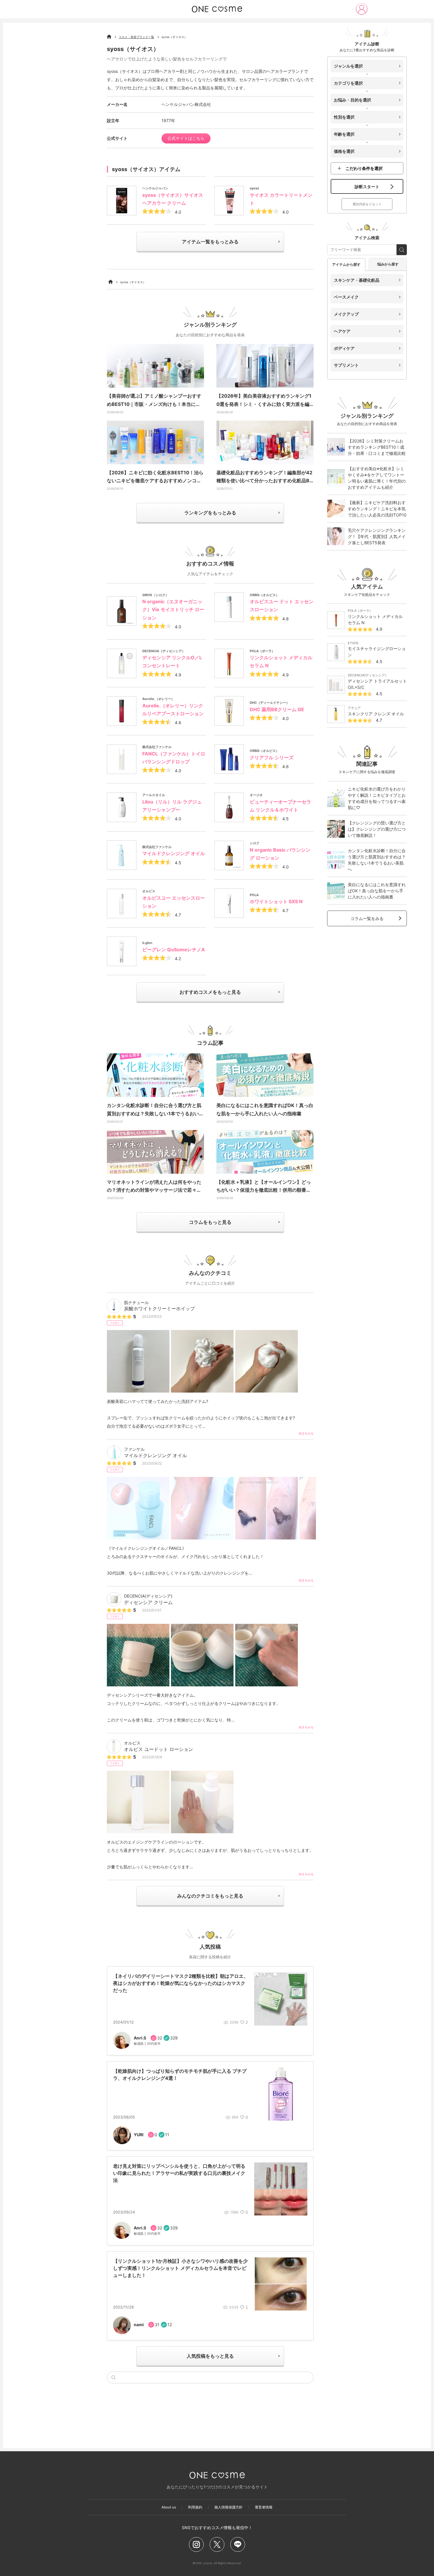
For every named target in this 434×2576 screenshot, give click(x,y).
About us (169, 2507)
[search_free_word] (402, 250)
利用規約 (195, 2507)
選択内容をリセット (367, 204)
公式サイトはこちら (186, 138)
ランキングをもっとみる (210, 513)
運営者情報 (264, 2507)
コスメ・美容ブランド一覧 (136, 37)
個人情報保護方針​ (229, 2507)
